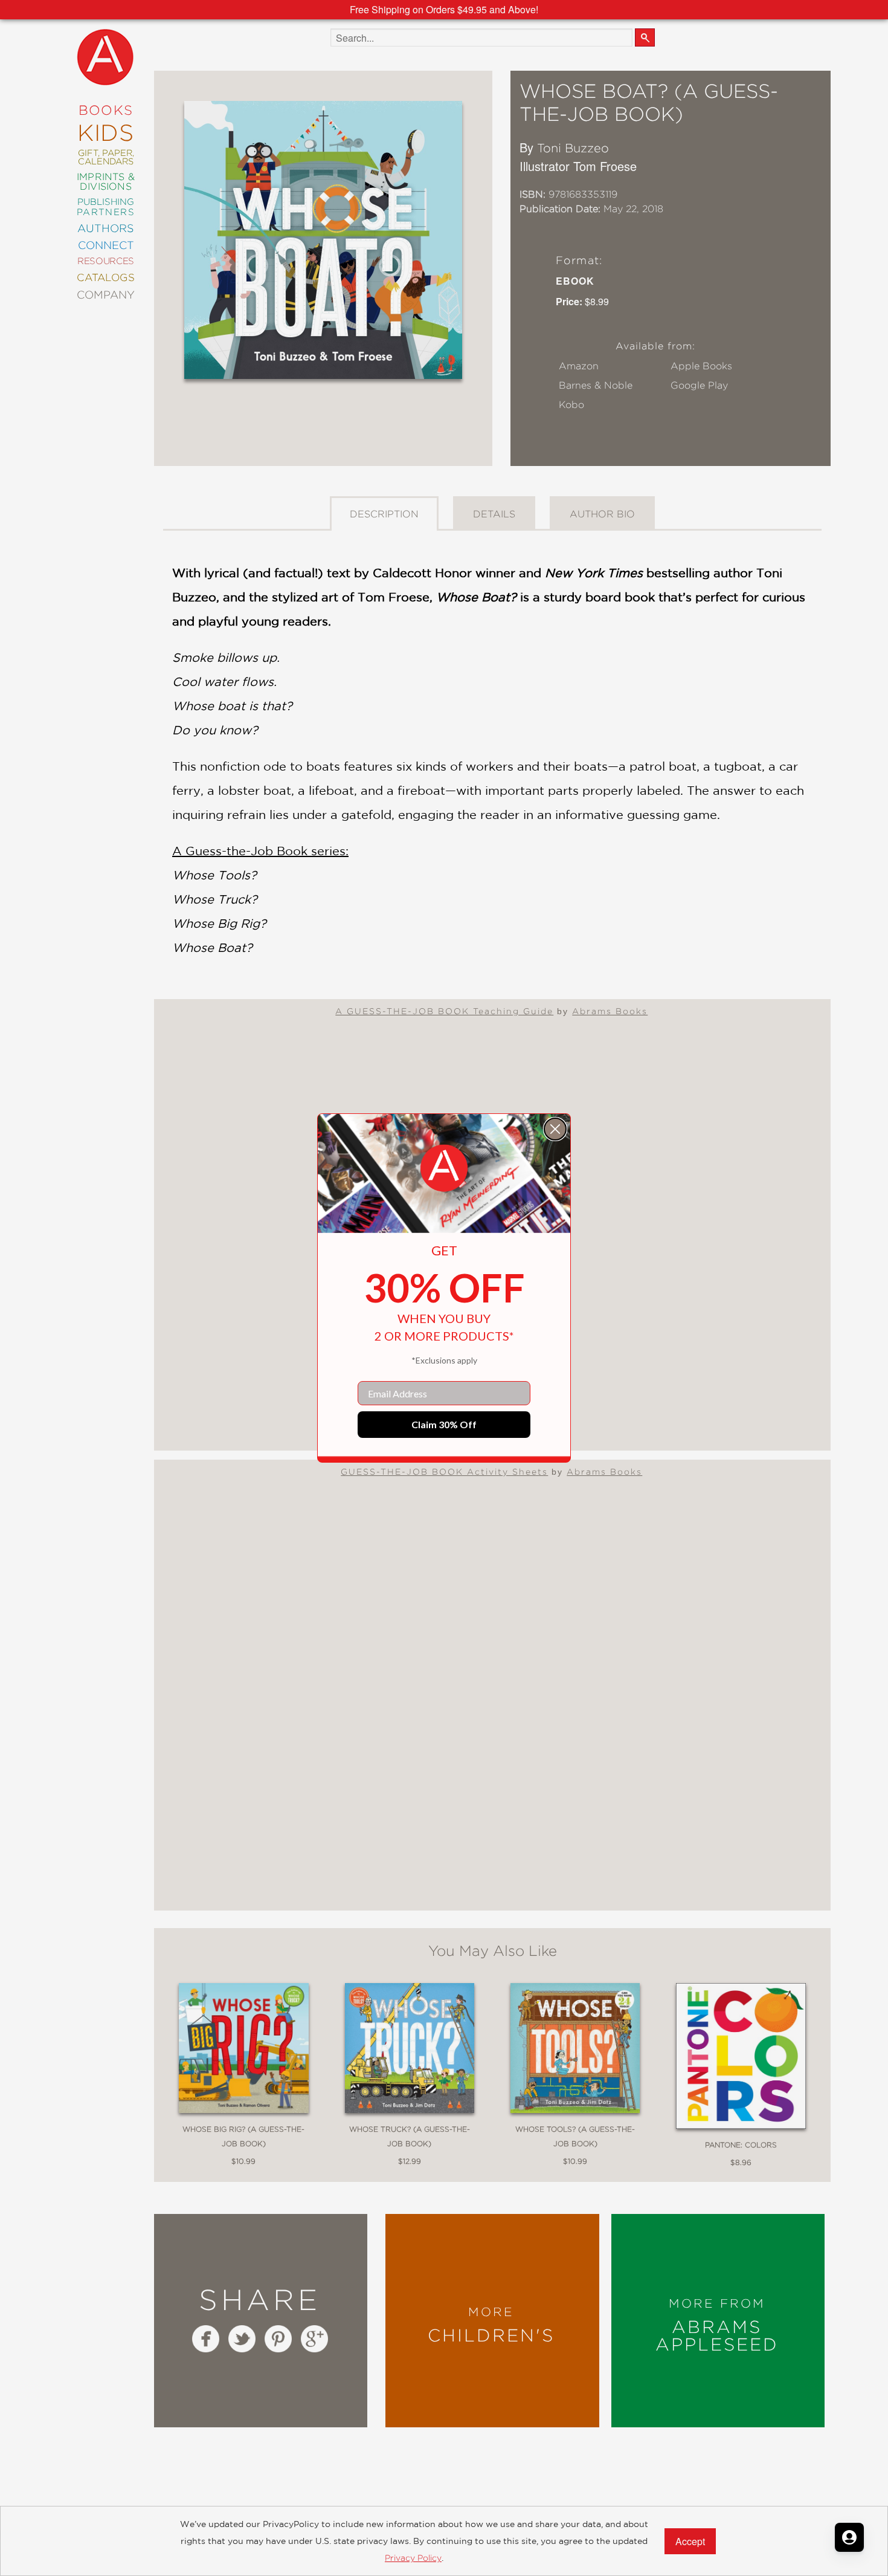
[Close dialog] (555, 1129)
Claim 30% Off (444, 1424)
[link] (444, 1168)
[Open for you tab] (849, 2537)
